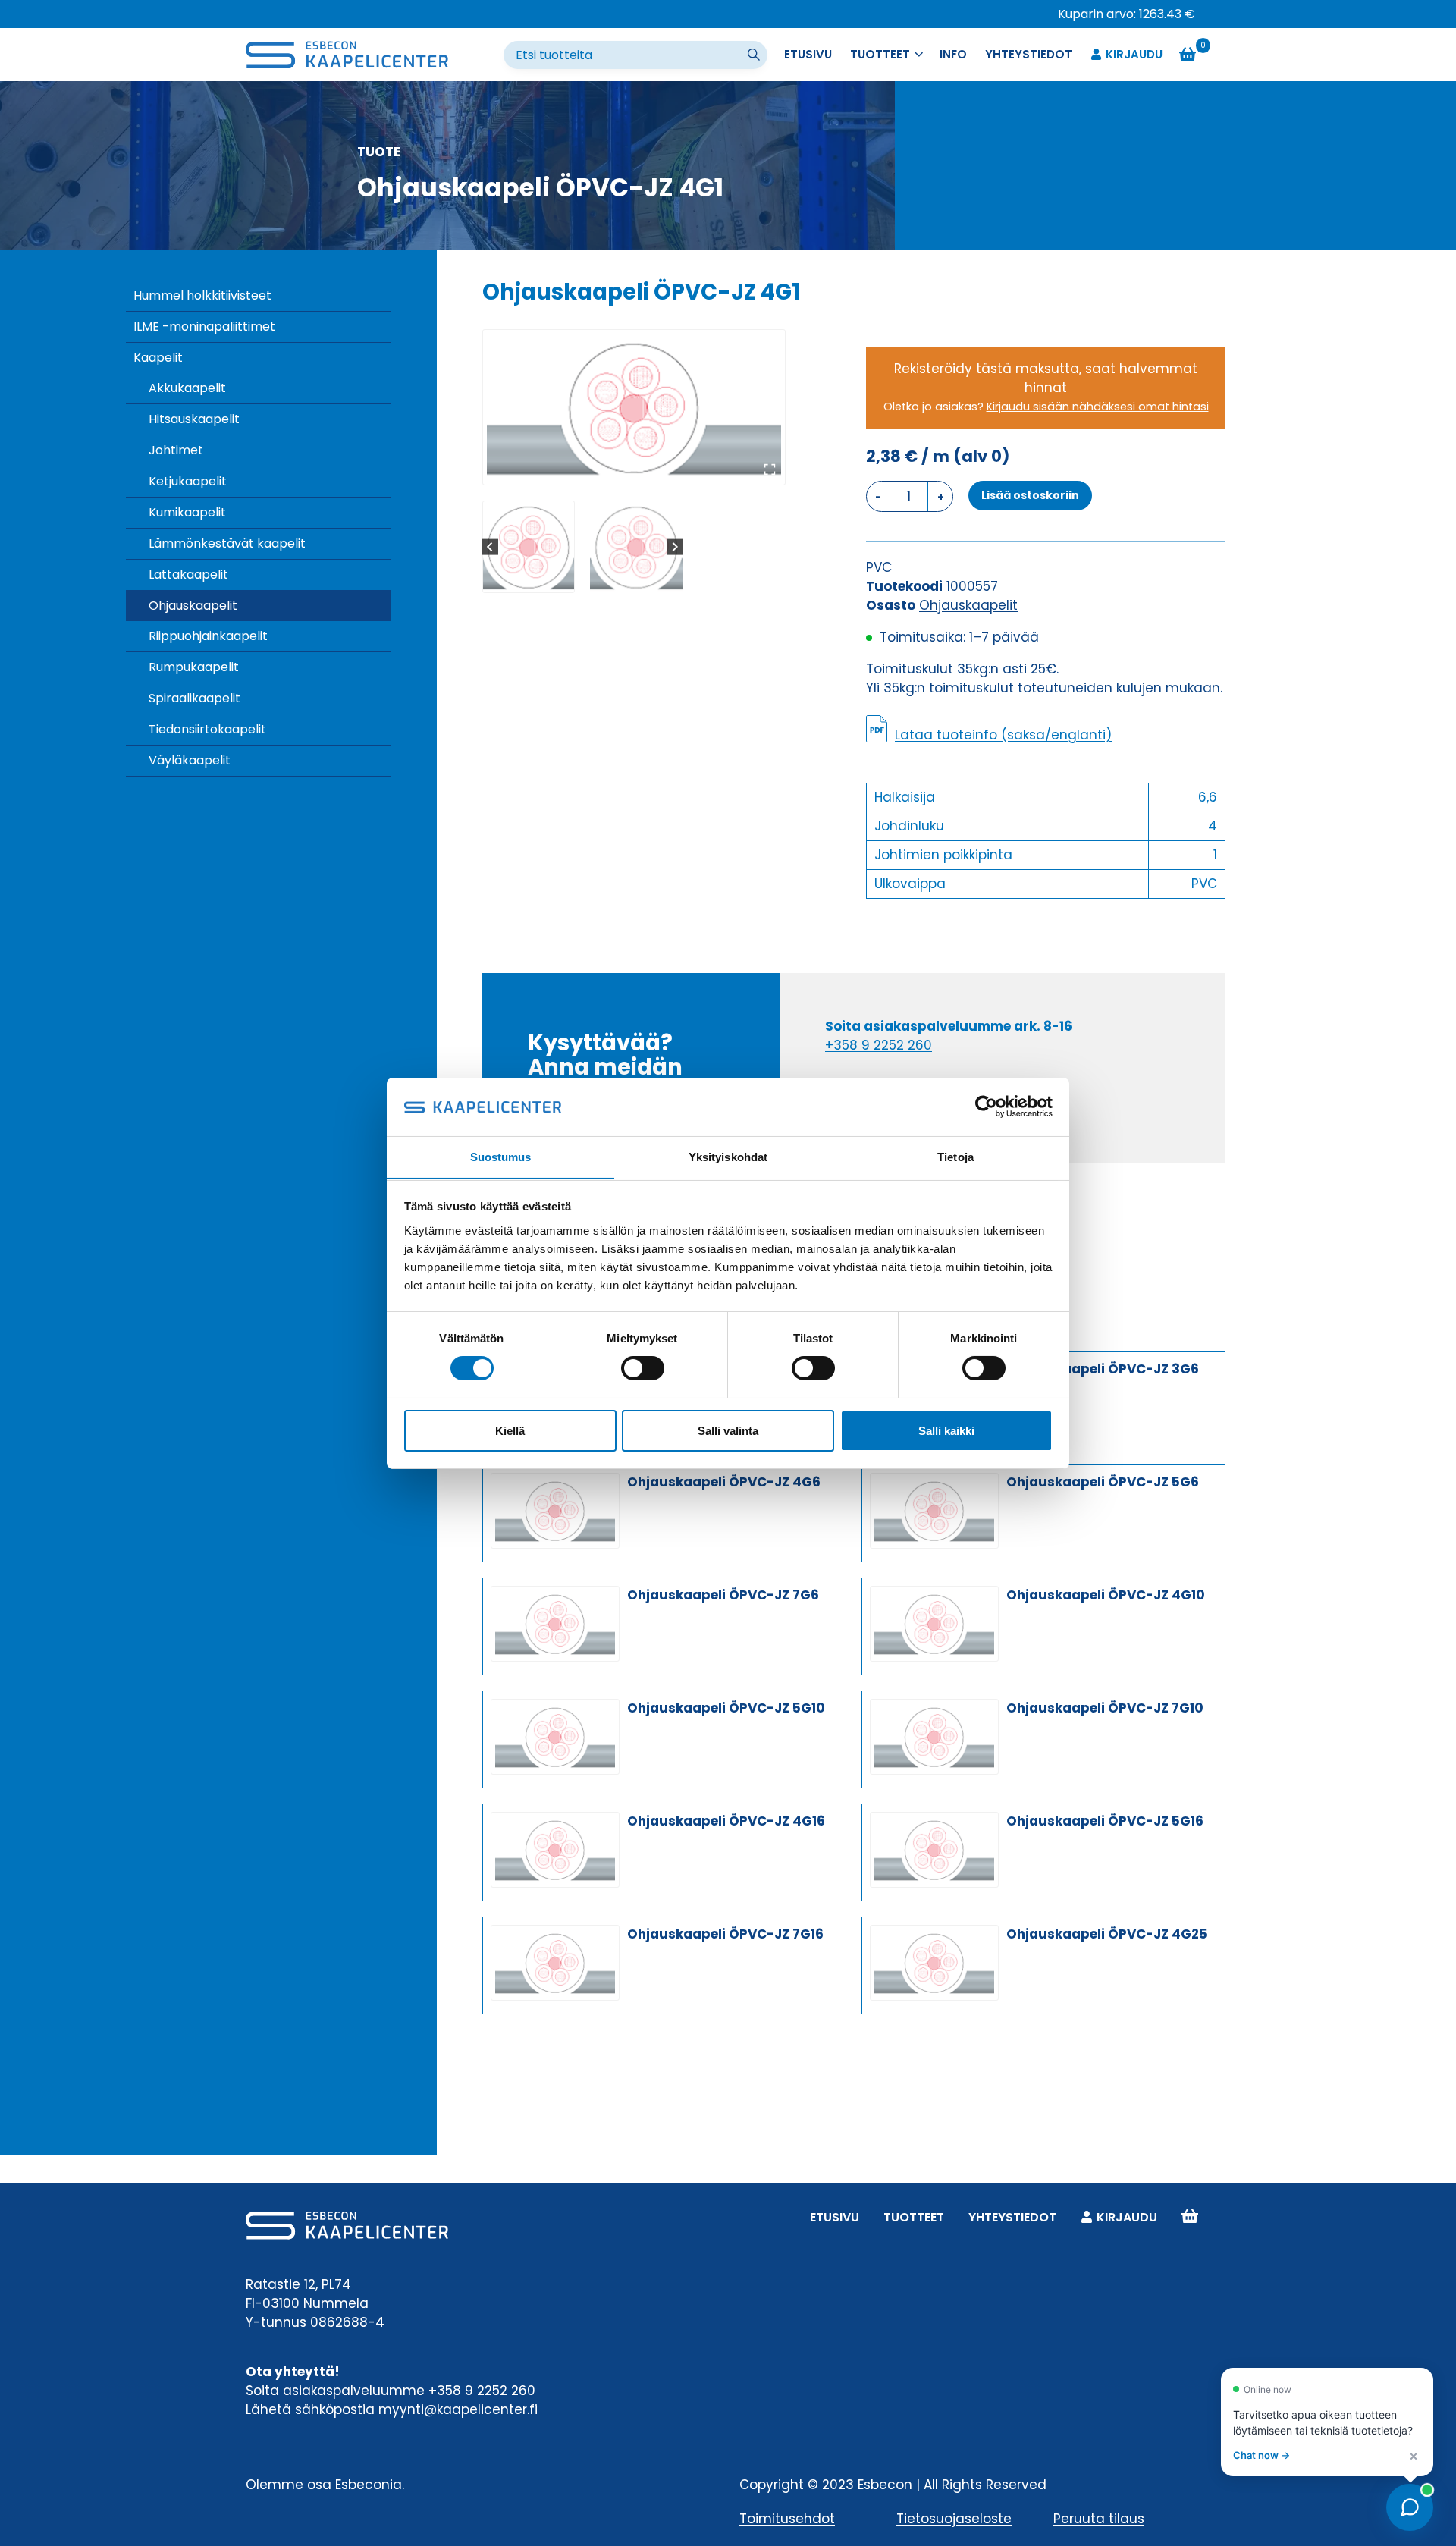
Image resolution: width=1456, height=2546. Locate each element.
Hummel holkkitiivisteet (202, 295)
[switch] (643, 1368)
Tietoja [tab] (955, 1156)
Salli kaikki (946, 1430)
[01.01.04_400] (634, 407)
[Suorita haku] (755, 55)
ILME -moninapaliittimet (204, 326)
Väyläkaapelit (190, 760)
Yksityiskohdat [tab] (728, 1156)
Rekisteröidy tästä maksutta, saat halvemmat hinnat (1046, 378)
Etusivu (808, 54)
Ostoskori (1190, 2217)
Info (953, 54)
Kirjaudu (1134, 54)
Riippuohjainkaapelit (208, 636)
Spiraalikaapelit (195, 698)
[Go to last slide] (490, 547)
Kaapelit (158, 358)
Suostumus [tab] (501, 1156)
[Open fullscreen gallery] (770, 469)
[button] (529, 547)
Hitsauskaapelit (194, 419)
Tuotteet (914, 2217)
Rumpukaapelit (194, 667)
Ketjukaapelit (188, 481)
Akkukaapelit (187, 388)
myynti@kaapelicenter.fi (458, 2409)
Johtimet (176, 450)
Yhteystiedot (1029, 54)
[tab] (628, 469)
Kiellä (510, 1430)
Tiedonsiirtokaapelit (207, 729)
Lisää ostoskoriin (1030, 495)
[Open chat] (1410, 2507)
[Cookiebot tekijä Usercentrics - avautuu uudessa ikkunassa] (986, 1107)
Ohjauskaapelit (193, 606)
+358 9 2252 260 (879, 1045)
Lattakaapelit (188, 574)
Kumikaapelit (187, 512)
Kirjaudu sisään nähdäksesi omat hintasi (1098, 407)
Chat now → (1261, 2455)
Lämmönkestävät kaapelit (227, 543)
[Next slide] (675, 547)
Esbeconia (369, 2485)
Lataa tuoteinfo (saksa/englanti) (1003, 735)
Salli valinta (728, 1430)
